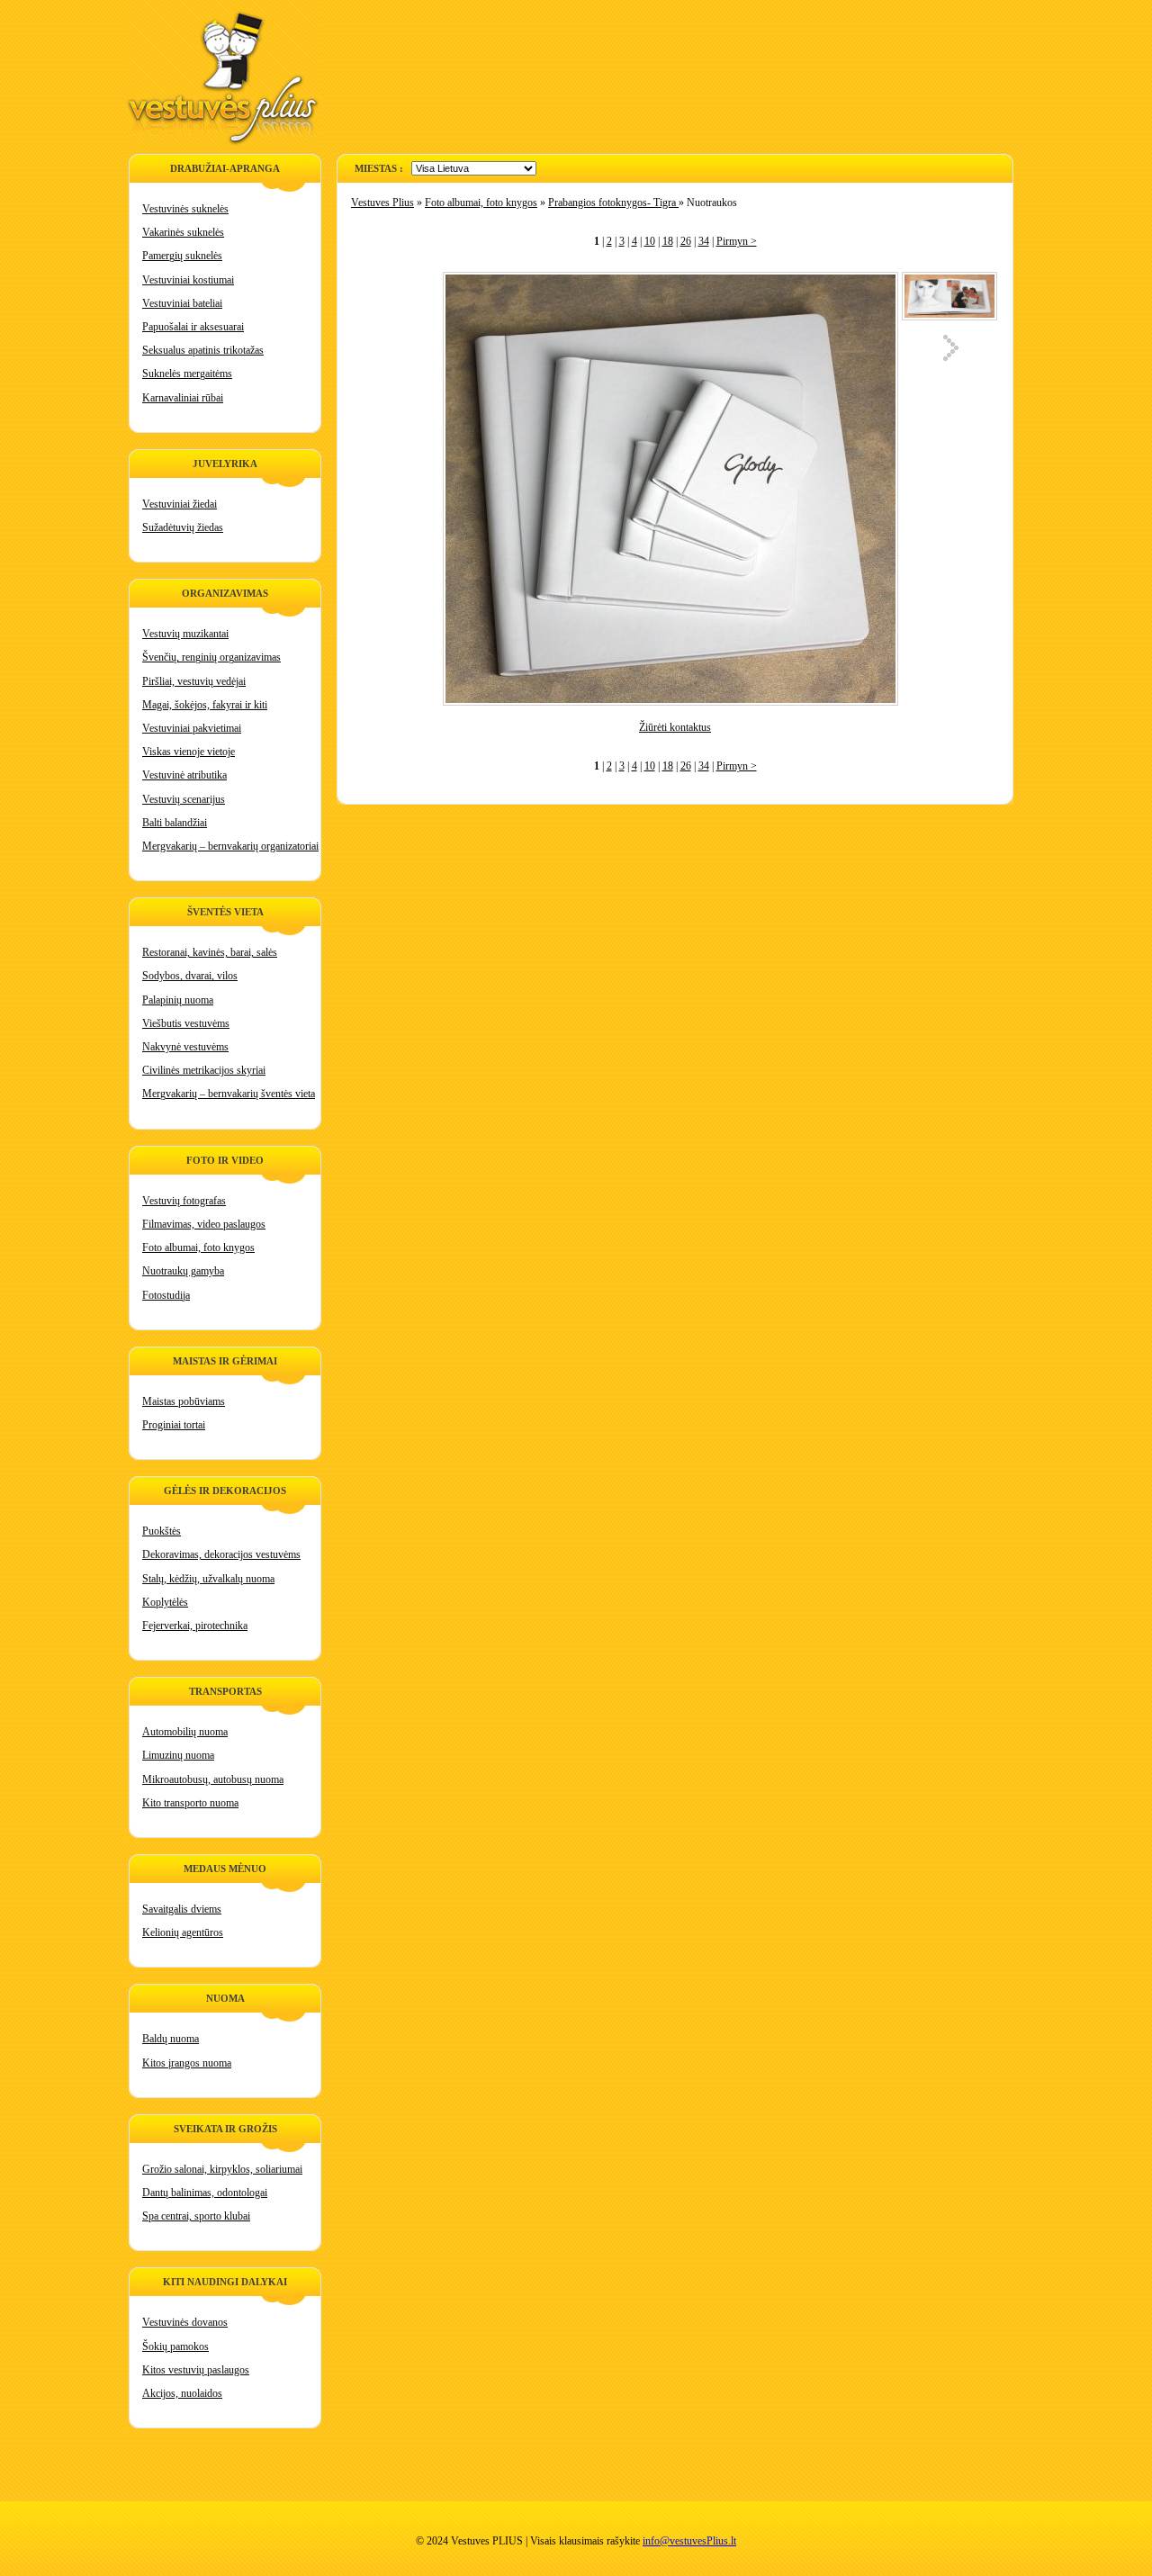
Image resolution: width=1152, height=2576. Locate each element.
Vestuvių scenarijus (184, 799)
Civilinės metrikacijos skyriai (204, 1070)
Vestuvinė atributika (184, 775)
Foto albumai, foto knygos (198, 1247)
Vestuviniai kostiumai (188, 280)
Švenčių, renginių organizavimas (211, 657)
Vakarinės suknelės (183, 232)
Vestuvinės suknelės (185, 209)
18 (668, 241)
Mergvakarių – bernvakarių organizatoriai (230, 846)
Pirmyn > (737, 241)
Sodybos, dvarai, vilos (190, 976)
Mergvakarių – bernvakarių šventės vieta (229, 1094)
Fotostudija (166, 1295)
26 (686, 241)
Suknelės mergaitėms (187, 374)
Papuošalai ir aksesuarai (193, 327)
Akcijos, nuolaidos (182, 2393)
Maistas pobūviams (184, 1401)
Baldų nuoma (171, 2039)
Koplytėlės (165, 1602)
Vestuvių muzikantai (185, 634)
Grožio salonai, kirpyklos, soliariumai (222, 2169)
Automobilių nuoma (185, 1732)
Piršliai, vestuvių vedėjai (194, 681)
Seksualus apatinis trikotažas (203, 350)
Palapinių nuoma (178, 1000)
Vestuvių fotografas (184, 1201)
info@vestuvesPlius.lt (689, 2541)
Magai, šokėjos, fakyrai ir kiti (205, 705)
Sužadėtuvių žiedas (183, 527)
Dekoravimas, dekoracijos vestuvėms (221, 1554)
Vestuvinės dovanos (185, 2322)
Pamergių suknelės (182, 256)
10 (650, 241)
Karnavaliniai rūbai (183, 398)
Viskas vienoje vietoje (189, 752)
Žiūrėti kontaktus (675, 727)
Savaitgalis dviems (182, 1909)
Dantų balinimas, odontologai (205, 2193)
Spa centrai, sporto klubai (196, 2216)
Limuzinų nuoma (178, 1755)
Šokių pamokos (175, 2346)
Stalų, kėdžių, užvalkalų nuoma (208, 1579)
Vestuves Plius (382, 203)
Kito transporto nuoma (190, 1803)
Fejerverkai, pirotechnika (195, 1626)
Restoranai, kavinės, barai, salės (210, 952)
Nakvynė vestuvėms (185, 1047)
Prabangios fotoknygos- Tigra (613, 203)
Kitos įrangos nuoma (187, 2063)
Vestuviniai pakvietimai (192, 728)
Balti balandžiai (175, 823)
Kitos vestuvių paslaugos (196, 2370)
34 (704, 241)
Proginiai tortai (174, 1425)
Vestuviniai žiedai (180, 504)
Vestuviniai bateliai (182, 303)
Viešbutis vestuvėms (186, 1023)
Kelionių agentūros (183, 1932)
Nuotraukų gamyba (183, 1271)
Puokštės (162, 1531)
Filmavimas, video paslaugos (204, 1224)
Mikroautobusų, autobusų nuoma (213, 1779)
